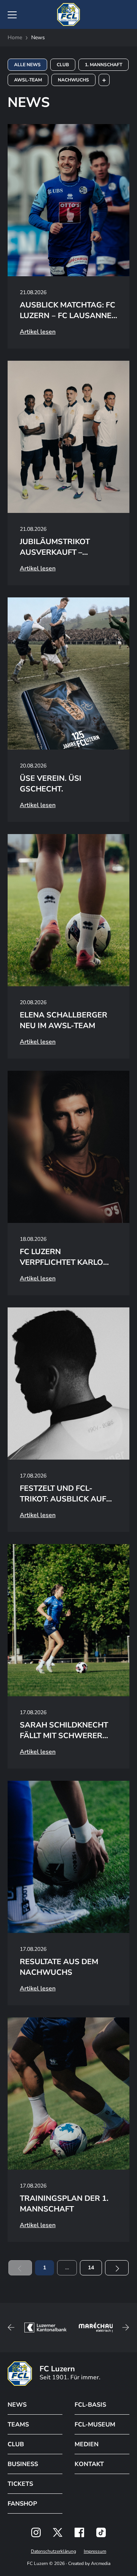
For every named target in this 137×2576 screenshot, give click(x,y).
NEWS (17, 2405)
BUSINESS (23, 2464)
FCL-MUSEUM (95, 2425)
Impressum (95, 2551)
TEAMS (18, 2425)
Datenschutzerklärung (53, 2551)
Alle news (27, 65)
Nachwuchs (73, 80)
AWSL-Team (28, 80)
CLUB (16, 2444)
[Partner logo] (36, 2532)
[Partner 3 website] (98, 2328)
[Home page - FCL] (68, 14)
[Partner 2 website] (45, 2328)
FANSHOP (22, 2504)
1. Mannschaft (104, 65)
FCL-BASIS (90, 2405)
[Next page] (117, 2268)
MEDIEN (87, 2444)
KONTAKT (89, 2464)
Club (63, 65)
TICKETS (20, 2484)
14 (91, 2268)
